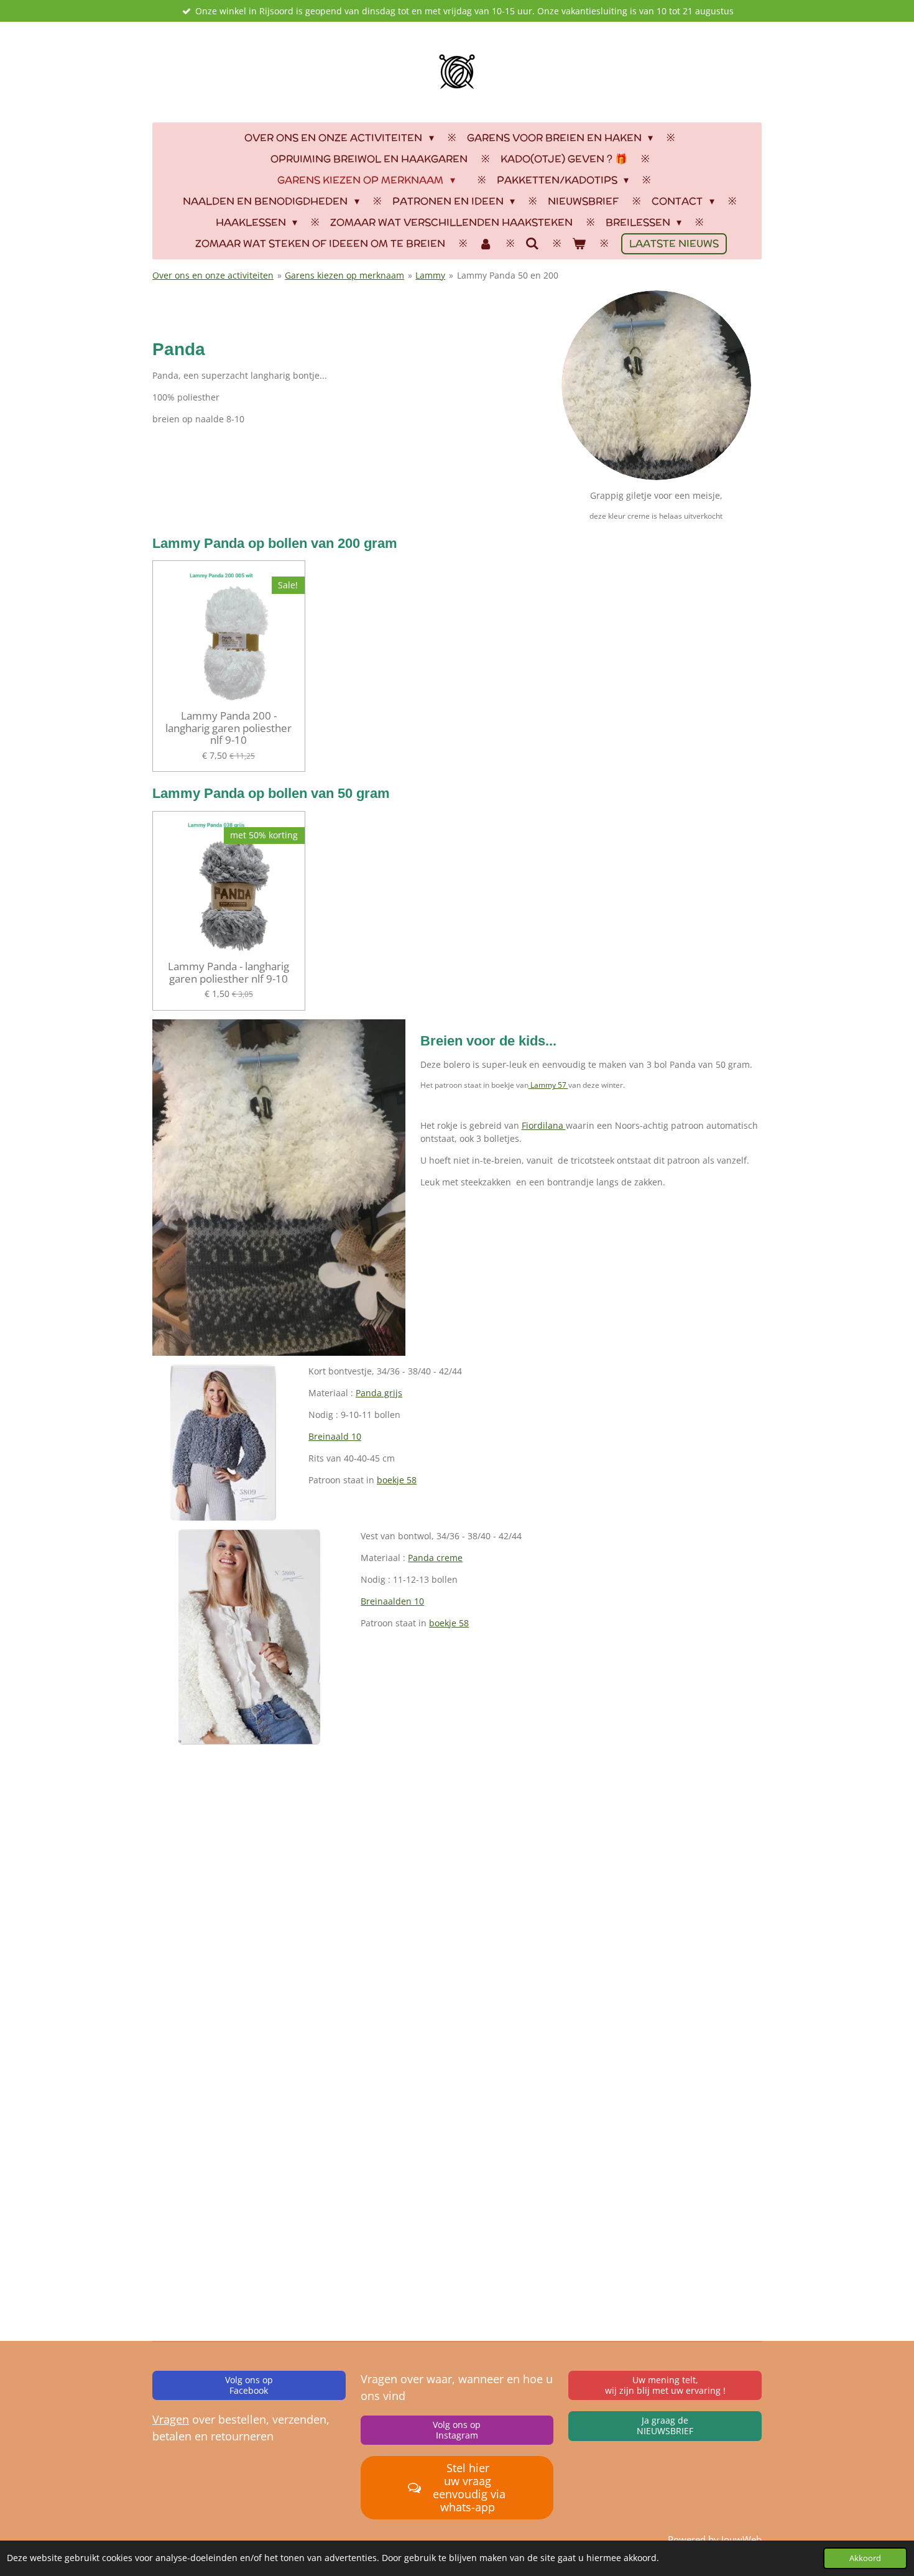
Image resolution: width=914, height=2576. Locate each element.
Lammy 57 (548, 1085)
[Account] (485, 244)
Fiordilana (544, 1125)
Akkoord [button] (865, 2558)
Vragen (171, 2419)
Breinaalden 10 (392, 1601)
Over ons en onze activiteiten (213, 275)
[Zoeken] (532, 243)
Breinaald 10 (335, 1436)
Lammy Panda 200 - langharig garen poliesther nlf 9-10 (228, 728)
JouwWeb (741, 2539)
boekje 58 (397, 1480)
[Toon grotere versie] (223, 1443)
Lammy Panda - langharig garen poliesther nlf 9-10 (228, 972)
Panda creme (435, 1558)
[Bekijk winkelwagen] (579, 244)
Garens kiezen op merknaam (344, 275)
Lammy (430, 275)
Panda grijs (379, 1393)
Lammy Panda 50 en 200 (508, 275)
